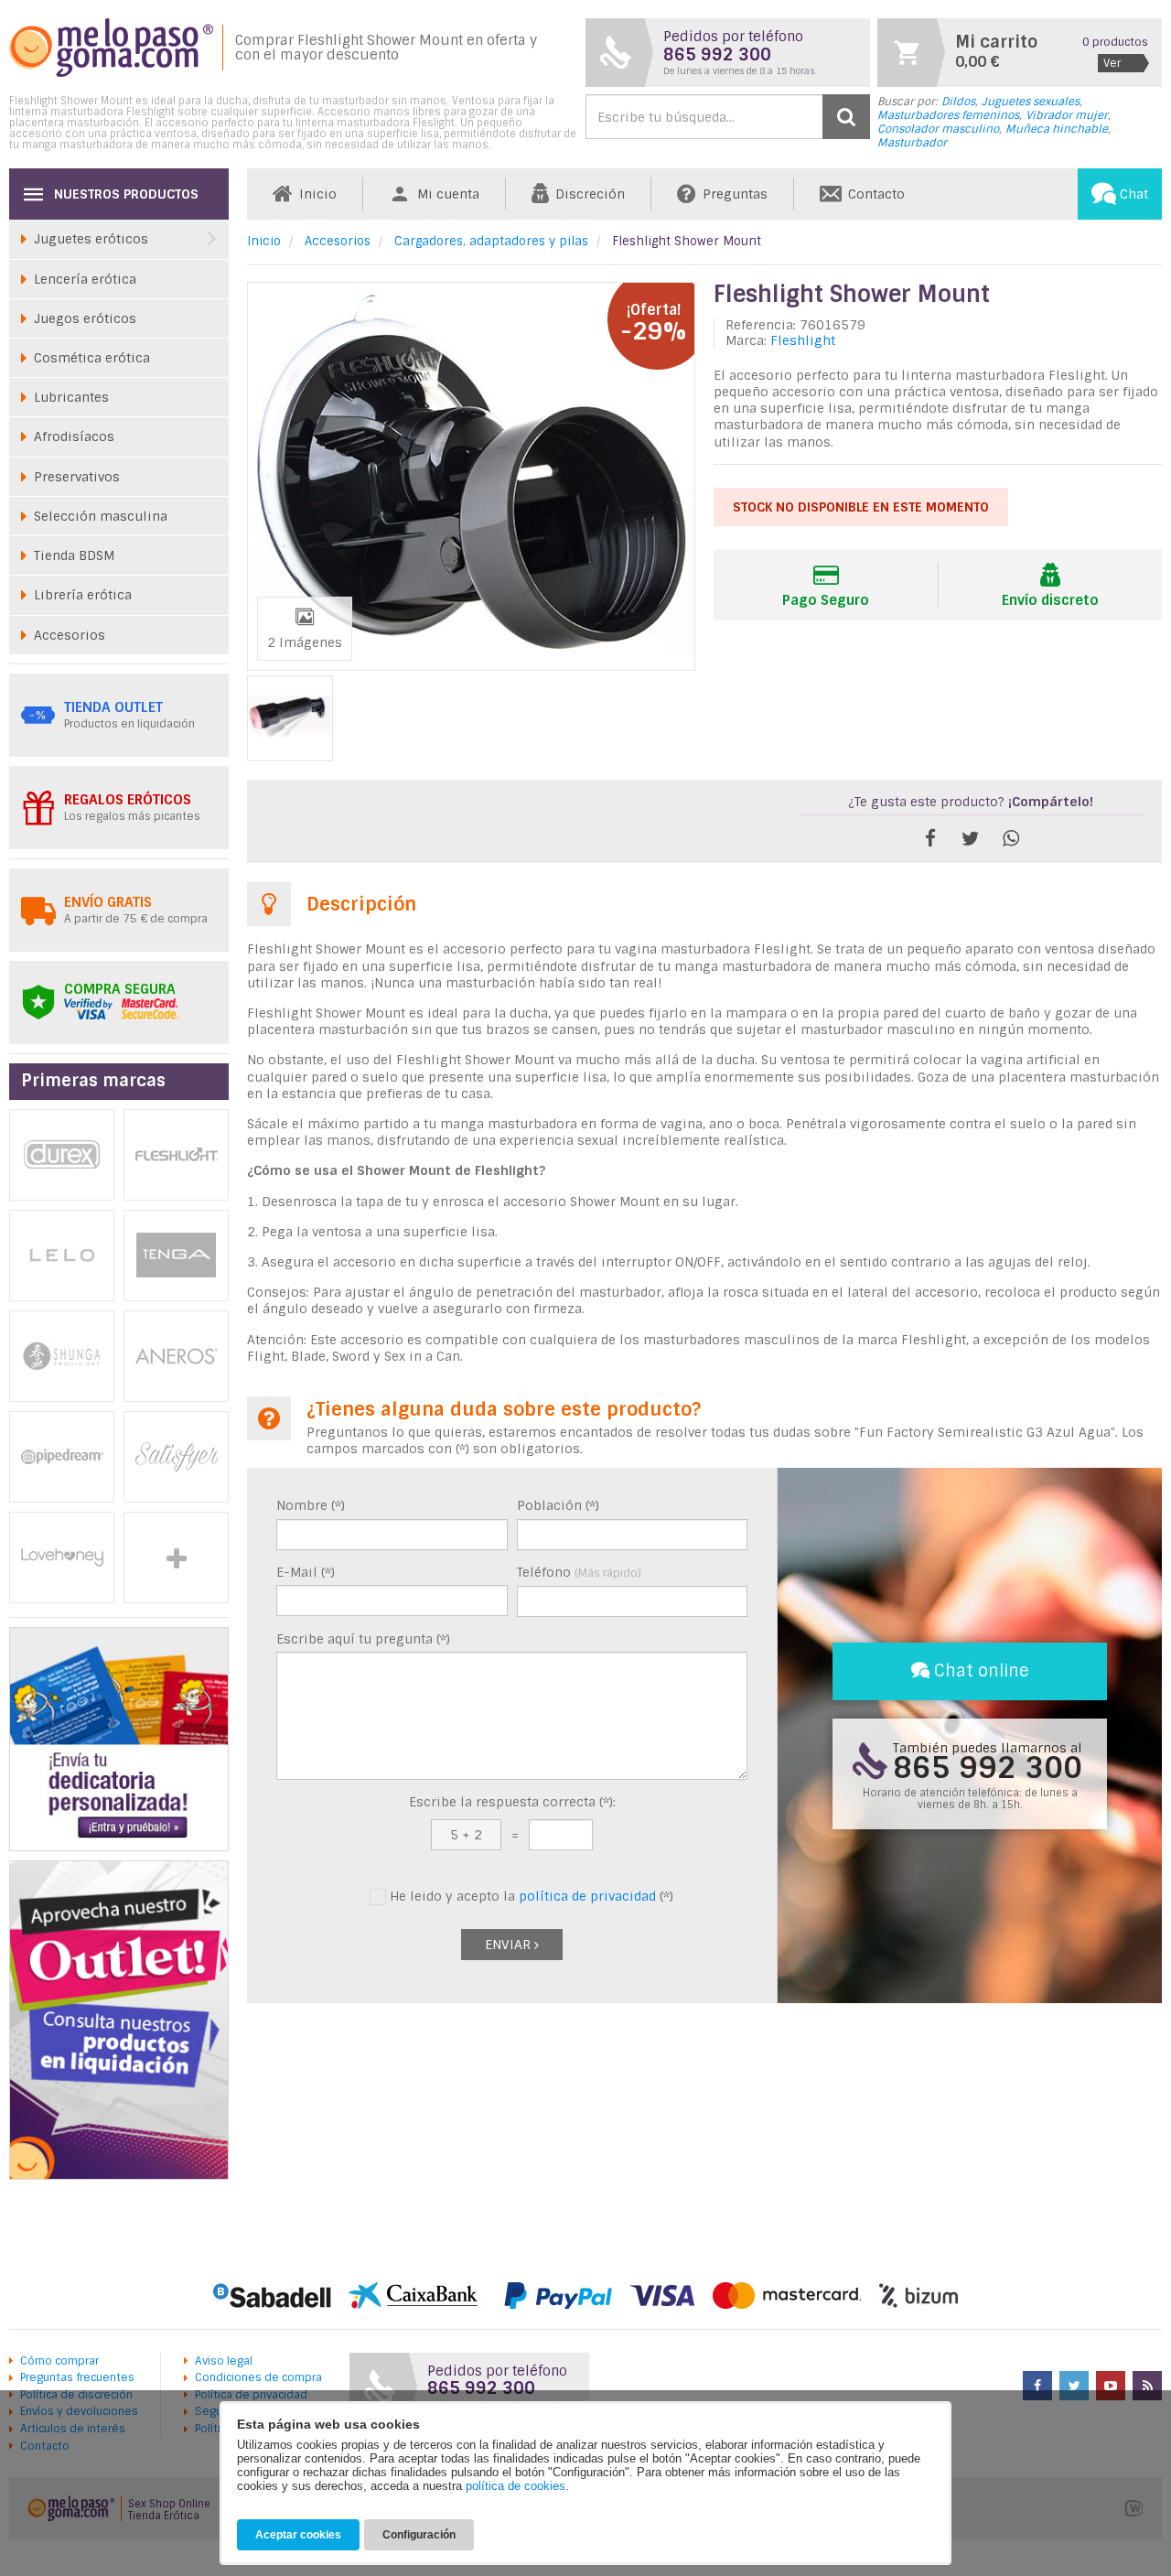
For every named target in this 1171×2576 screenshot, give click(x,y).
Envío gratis (108, 902)
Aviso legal (224, 2361)
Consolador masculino (938, 129)
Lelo (62, 1256)
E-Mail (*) (306, 1572)
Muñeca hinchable (1057, 129)
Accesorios (338, 241)
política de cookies (516, 2486)
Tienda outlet (113, 707)
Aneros (176, 1356)
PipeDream (62, 1457)
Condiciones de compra (258, 2377)
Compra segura (120, 989)
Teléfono (579, 1572)
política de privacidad (587, 1896)
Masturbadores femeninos (948, 115)
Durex (62, 1155)
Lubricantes (71, 397)
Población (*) (558, 1505)
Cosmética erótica (92, 358)
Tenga (176, 1256)
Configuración (419, 2535)
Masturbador (912, 143)
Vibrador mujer (1067, 115)
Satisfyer (176, 1457)
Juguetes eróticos (91, 239)
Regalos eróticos (128, 800)
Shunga (62, 1356)
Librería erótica (83, 595)
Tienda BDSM (74, 555)
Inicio (264, 241)
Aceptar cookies (298, 2535)
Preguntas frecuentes (77, 2377)
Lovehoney (62, 1557)
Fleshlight (803, 340)
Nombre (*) (311, 1505)
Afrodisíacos (74, 437)
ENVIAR (510, 1945)
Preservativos (77, 477)
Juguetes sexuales (1031, 102)
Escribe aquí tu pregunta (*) (363, 1639)
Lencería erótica (85, 279)
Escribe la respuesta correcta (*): (512, 1802)
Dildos (958, 102)
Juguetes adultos (176, 1557)
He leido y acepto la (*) (530, 1896)
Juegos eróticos (85, 318)
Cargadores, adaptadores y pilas (491, 241)
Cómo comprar (59, 2361)
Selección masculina (101, 516)
